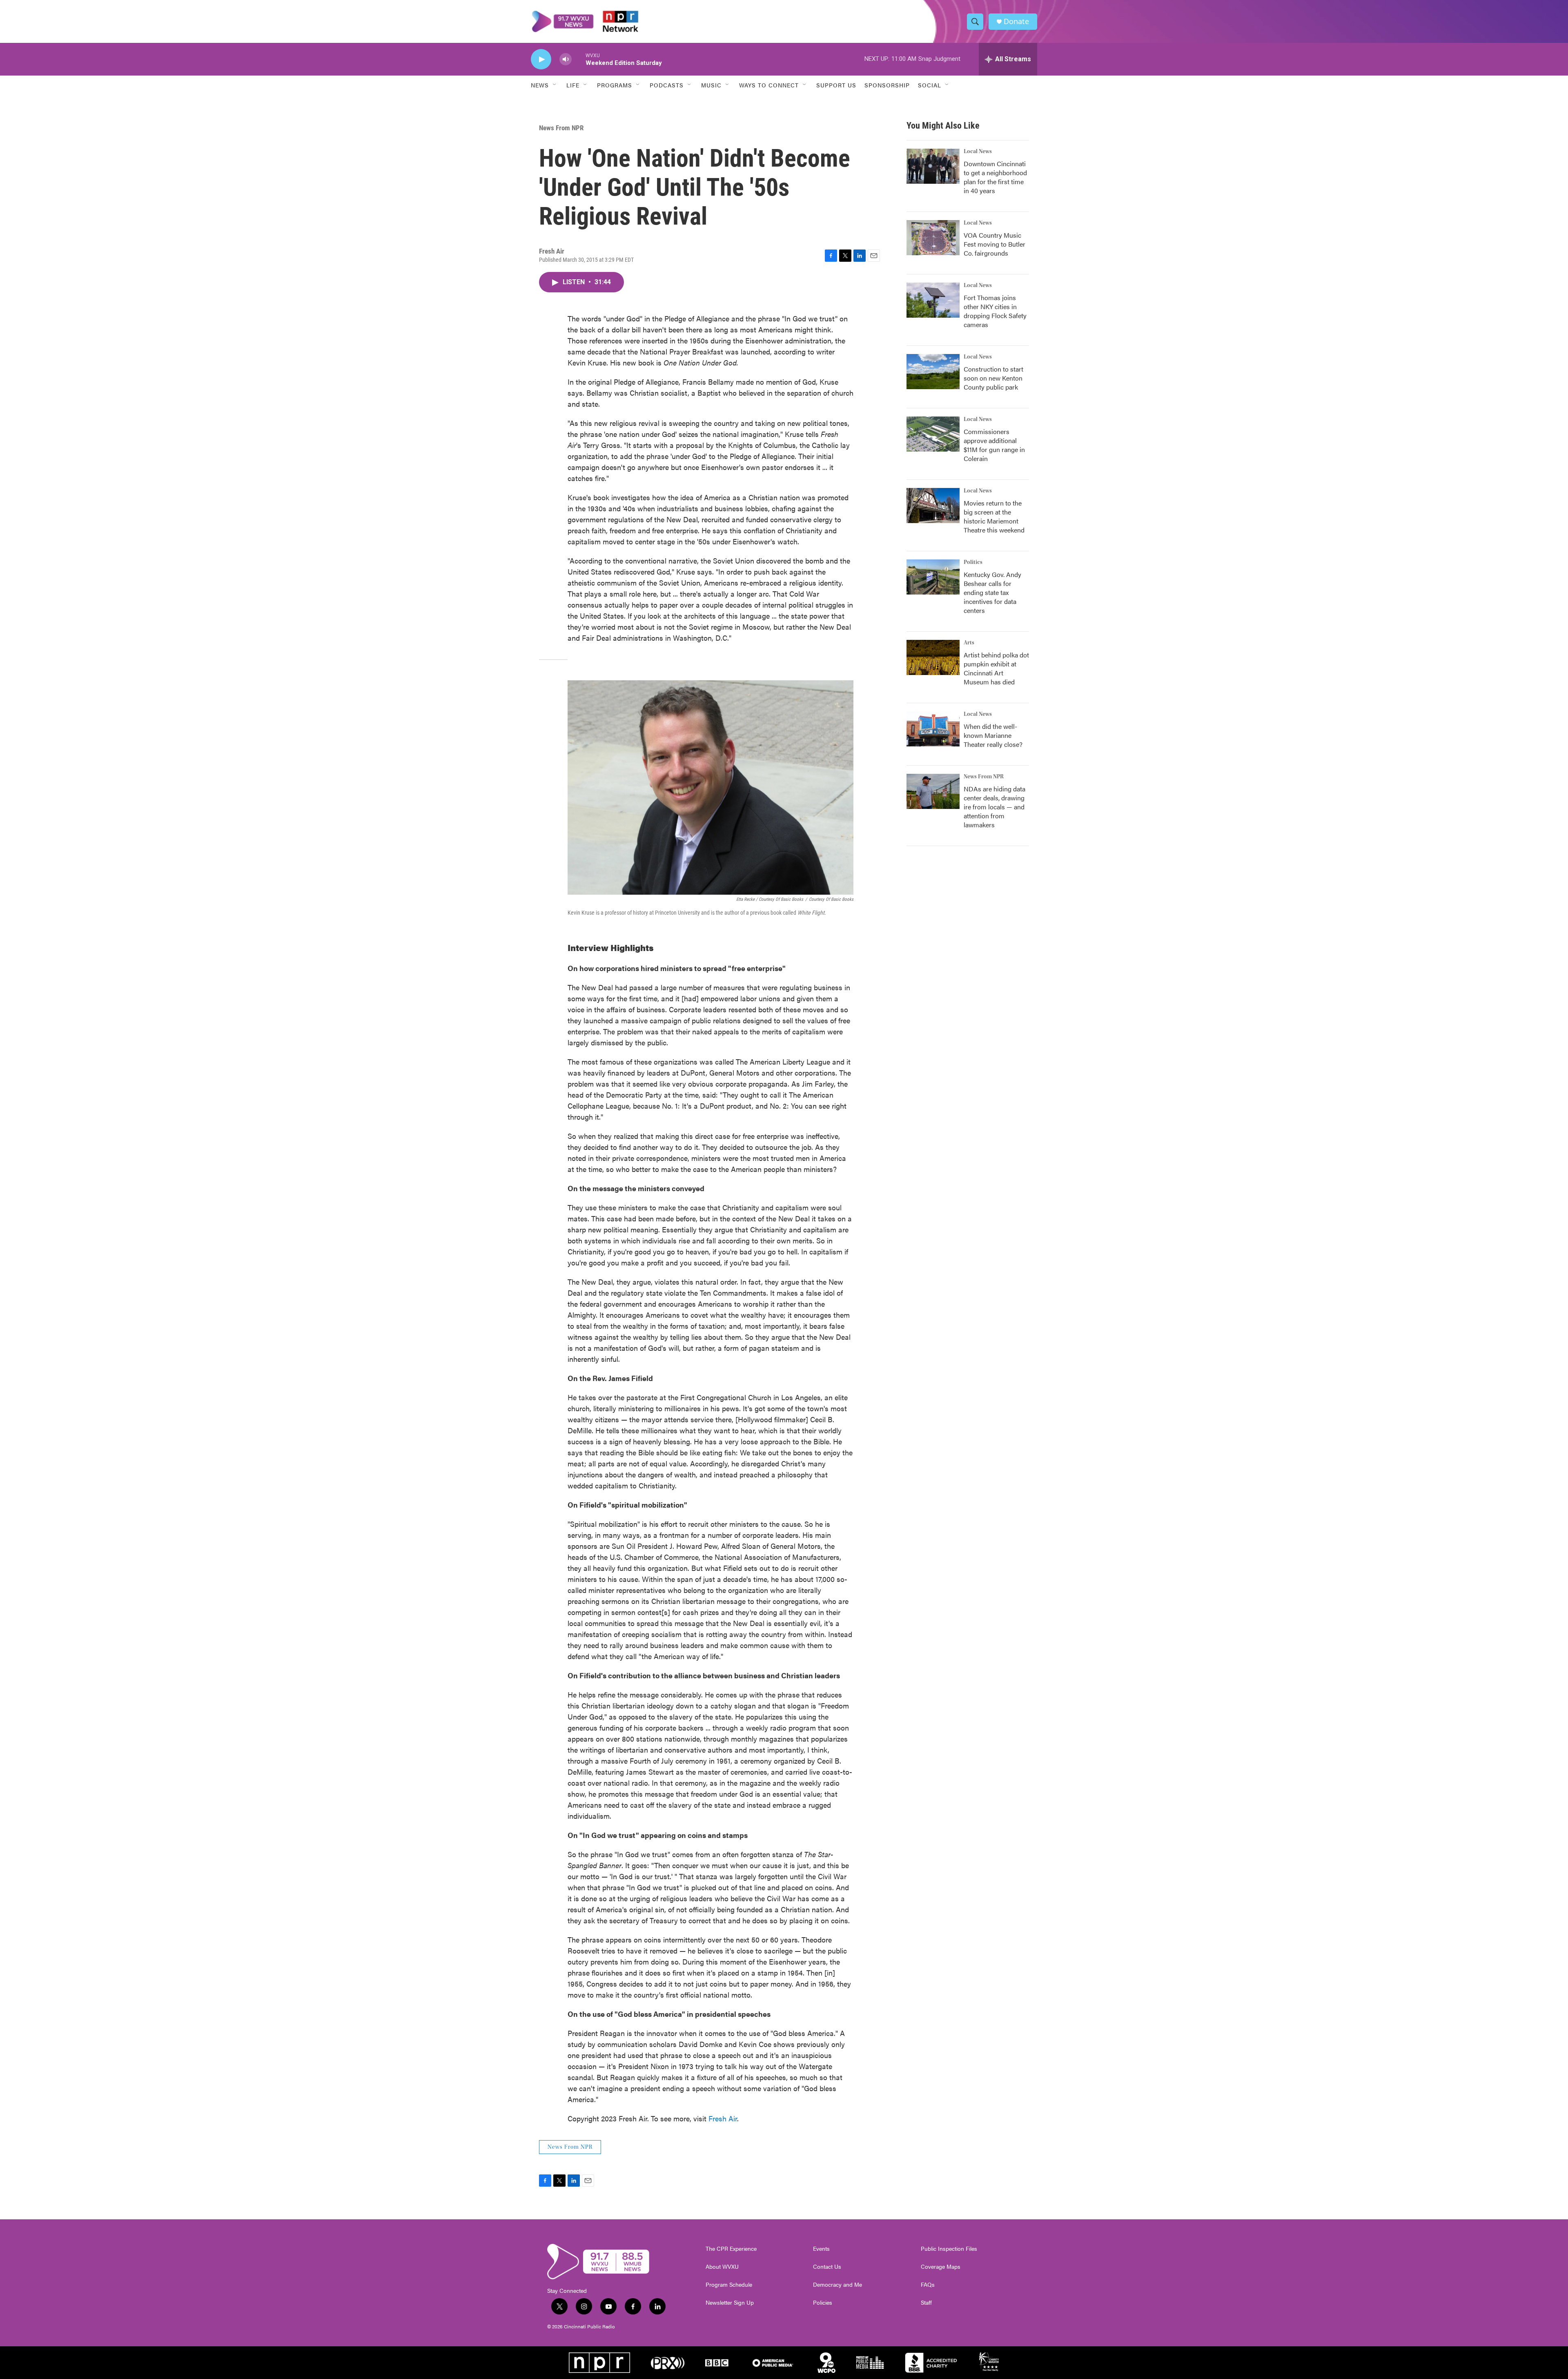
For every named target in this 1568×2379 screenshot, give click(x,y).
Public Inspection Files (949, 2249)
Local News (978, 151)
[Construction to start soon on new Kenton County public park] (933, 372)
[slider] (579, 59)
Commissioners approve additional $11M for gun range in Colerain (994, 445)
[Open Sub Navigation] (555, 85)
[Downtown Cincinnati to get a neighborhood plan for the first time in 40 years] (933, 166)
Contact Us (827, 2267)
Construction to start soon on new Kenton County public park (993, 378)
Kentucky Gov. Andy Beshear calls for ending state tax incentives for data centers (992, 592)
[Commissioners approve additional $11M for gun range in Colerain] (933, 434)
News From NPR (561, 128)
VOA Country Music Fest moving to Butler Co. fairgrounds (994, 244)
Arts (969, 643)
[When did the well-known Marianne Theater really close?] (933, 729)
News (540, 85)
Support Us (836, 85)
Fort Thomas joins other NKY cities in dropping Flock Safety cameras (995, 311)
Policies (823, 2303)
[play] (541, 59)
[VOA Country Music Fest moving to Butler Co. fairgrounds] (933, 238)
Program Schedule (729, 2285)
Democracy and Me (837, 2285)
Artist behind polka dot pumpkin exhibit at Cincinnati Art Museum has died (996, 668)
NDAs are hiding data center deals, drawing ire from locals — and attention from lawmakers (994, 807)
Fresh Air (723, 2118)
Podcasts (667, 85)
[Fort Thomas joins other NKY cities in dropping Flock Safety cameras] (933, 300)
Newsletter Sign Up (730, 2303)
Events (821, 2249)
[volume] (566, 59)
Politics (973, 562)
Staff (926, 2303)
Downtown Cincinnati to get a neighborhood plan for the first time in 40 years (995, 177)
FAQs (928, 2285)
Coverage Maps (941, 2267)
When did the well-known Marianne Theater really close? (993, 735)
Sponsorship (887, 85)
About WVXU (722, 2267)
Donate (1016, 21)
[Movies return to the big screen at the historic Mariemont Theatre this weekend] (933, 506)
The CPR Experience (731, 2249)
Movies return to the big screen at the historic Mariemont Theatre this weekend (994, 516)
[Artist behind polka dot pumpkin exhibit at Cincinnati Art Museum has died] (933, 657)
